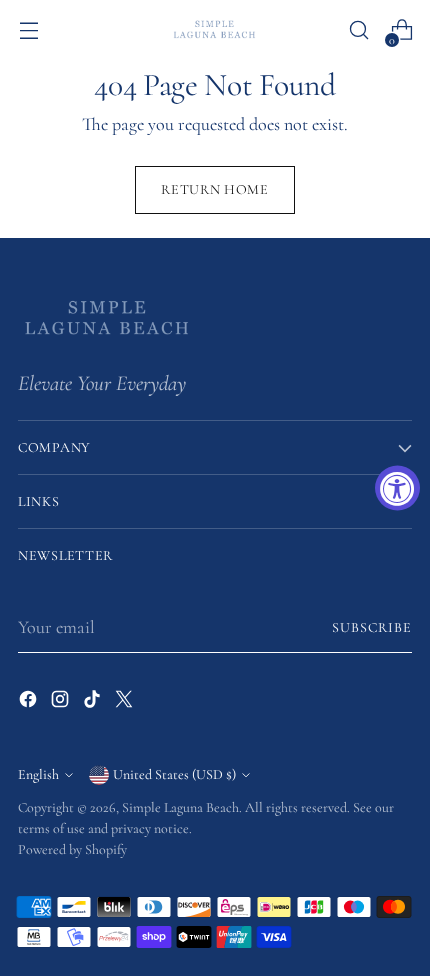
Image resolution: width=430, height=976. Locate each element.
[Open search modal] (358, 30)
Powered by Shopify (72, 849)
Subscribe (372, 627)
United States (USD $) (174, 774)
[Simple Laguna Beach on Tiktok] (94, 703)
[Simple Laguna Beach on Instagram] (62, 703)
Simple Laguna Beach (180, 807)
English (38, 774)
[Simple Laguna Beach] (215, 29)
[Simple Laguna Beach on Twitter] (126, 703)
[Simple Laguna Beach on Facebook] (30, 703)
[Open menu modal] (28, 30)
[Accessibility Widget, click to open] (397, 488)
